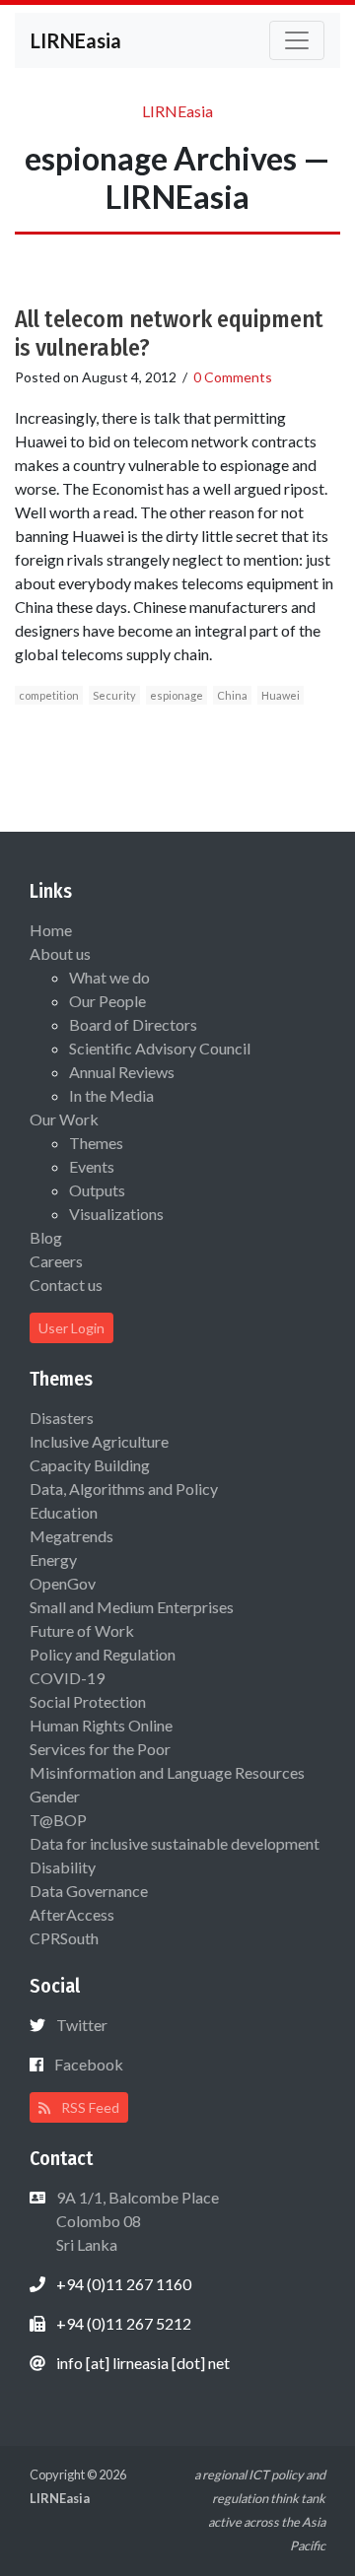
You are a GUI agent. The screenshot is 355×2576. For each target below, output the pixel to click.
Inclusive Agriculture (99, 1441)
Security (114, 695)
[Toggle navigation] (297, 40)
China (232, 695)
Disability (63, 1867)
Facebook (89, 2064)
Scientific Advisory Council (160, 1048)
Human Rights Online (101, 1725)
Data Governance (89, 1891)
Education (64, 1512)
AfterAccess (72, 1914)
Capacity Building (90, 1465)
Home (51, 930)
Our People (107, 1001)
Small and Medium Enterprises (132, 1607)
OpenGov (63, 1583)
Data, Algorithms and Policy (124, 1489)
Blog (46, 1237)
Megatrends (71, 1536)
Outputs (97, 1190)
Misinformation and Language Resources (167, 1772)
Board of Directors (133, 1024)
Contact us (66, 1285)
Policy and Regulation (103, 1654)
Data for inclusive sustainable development (175, 1843)
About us (60, 953)
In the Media (111, 1095)
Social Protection (88, 1701)
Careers (56, 1261)
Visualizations (116, 1214)
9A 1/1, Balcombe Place (136, 2221)
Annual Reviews (122, 1072)
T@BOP (58, 1820)
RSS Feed (89, 2107)
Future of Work (82, 1630)
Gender (55, 1796)
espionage (177, 695)
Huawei (281, 695)
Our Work (64, 1119)
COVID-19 (67, 1678)
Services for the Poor (100, 1749)
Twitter (82, 2025)
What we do (109, 977)
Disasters (62, 1418)
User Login (71, 1328)
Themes (96, 1143)
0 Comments (233, 377)
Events (92, 1166)
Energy (53, 1559)
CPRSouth (64, 1938)
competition (49, 695)
